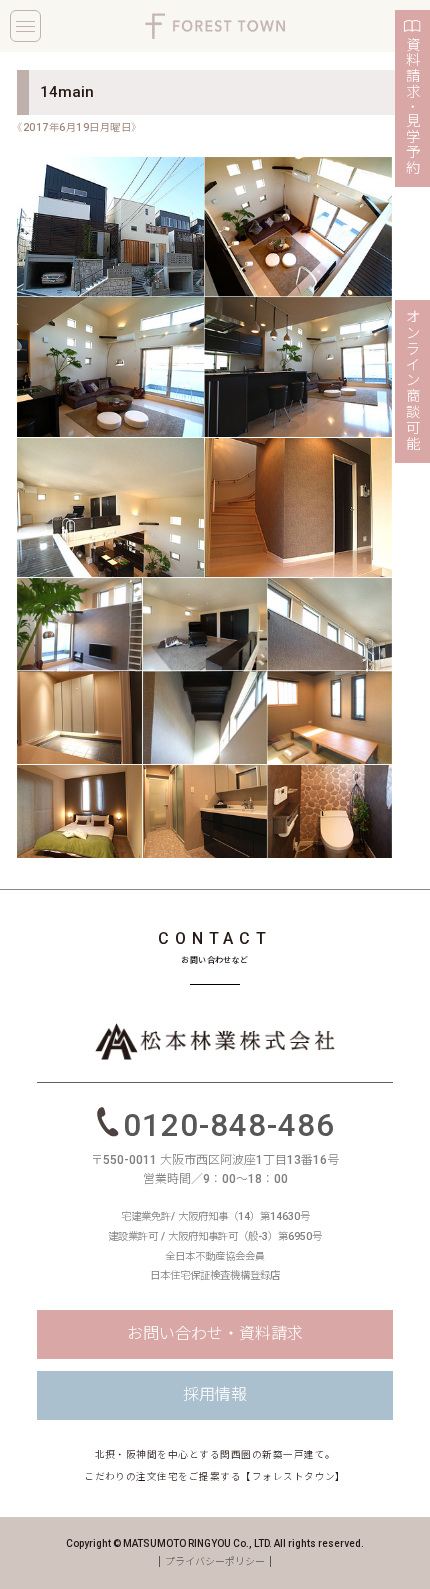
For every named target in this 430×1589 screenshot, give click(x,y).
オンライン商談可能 (413, 381)
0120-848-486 (228, 1124)
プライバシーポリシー (215, 1561)
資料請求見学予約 (413, 107)
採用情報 (215, 1394)
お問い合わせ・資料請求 (215, 1333)
